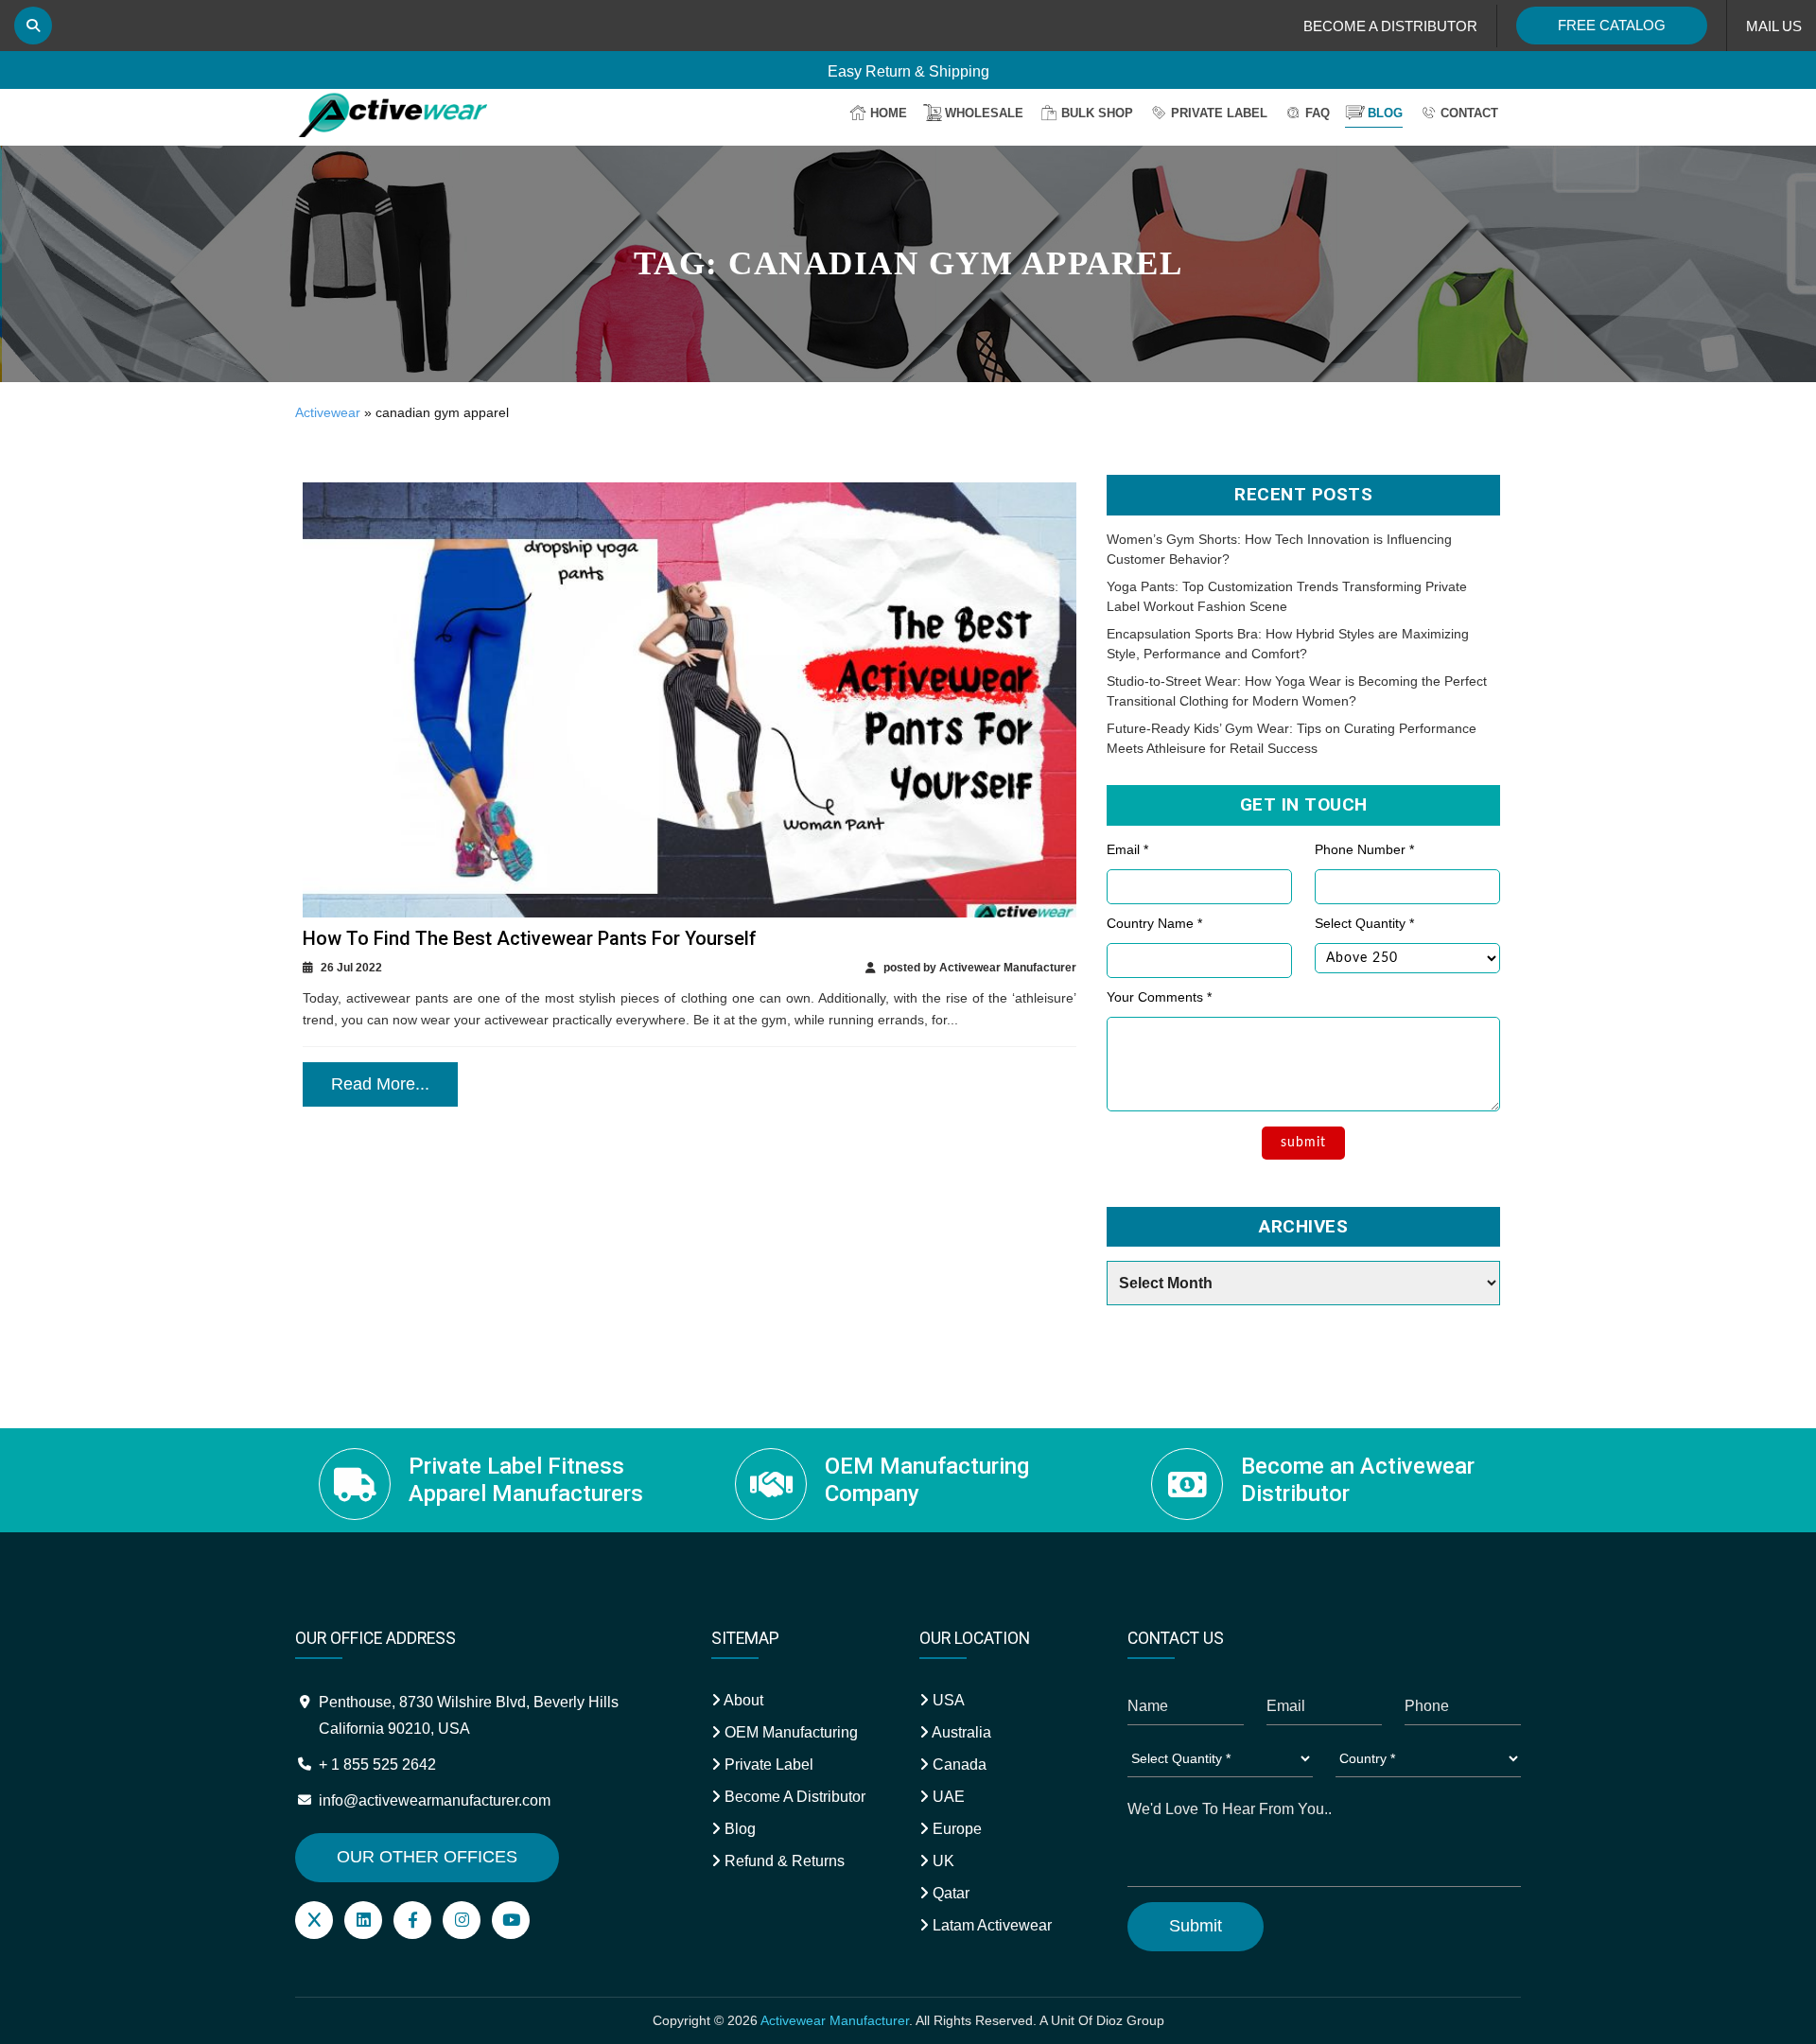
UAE (947, 1797)
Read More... (380, 1084)
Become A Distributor (793, 1797)
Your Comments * (1159, 997)
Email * (1127, 849)
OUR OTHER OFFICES (427, 1857)
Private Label (1219, 113)
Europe (955, 1829)
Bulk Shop (1097, 113)
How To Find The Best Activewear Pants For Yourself (530, 938)
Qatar (949, 1893)
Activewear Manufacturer (835, 2020)
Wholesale (984, 113)
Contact (1469, 113)
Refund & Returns (783, 1861)
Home (889, 113)
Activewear (328, 412)
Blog (1385, 113)
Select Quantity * (1364, 923)
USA (947, 1700)
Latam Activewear (990, 1925)
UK (942, 1861)
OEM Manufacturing (789, 1732)
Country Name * (1154, 923)
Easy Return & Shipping (908, 68)
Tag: (908, 263)
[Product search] (33, 26)
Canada (958, 1764)
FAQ (1318, 113)
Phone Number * (1364, 849)
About (742, 1700)
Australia (960, 1732)
